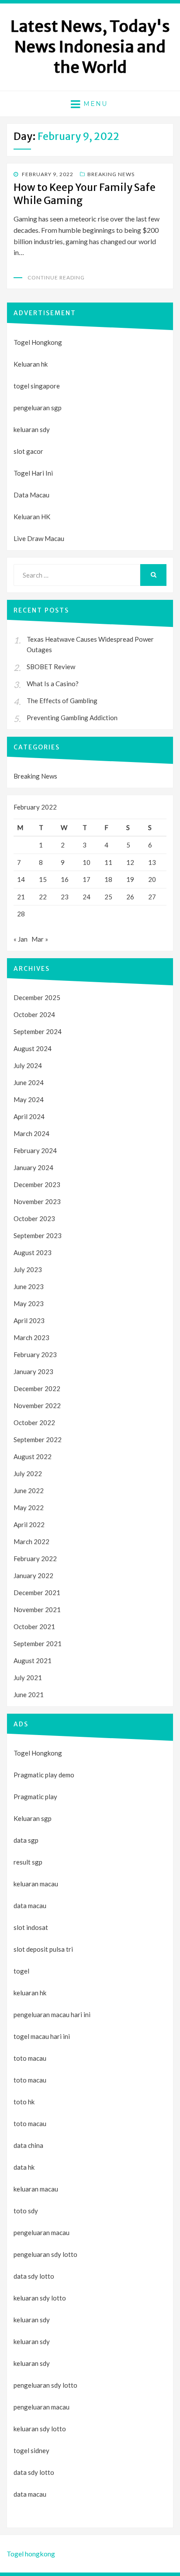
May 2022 (29, 1507)
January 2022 (33, 1576)
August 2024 (33, 1048)
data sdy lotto (34, 2472)
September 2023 (38, 1235)
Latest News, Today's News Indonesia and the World (90, 47)
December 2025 (37, 997)
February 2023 (35, 1354)
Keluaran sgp (33, 1818)
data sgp (26, 1840)
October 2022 (34, 1422)
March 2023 (31, 1337)
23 (65, 897)
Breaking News (111, 174)
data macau (30, 2494)
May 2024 (29, 1099)
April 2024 (29, 1116)
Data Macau (31, 495)
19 (130, 879)
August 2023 (33, 1252)
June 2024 (29, 1082)
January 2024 (33, 1167)
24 (87, 897)
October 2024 (34, 1014)
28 (21, 914)
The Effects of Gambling (62, 701)
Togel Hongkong (38, 342)
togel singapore (37, 386)
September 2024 (38, 1031)
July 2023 (28, 1269)
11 (108, 862)
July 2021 (28, 1678)
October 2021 (34, 1627)
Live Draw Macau (39, 538)
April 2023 (29, 1320)
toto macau (30, 2080)
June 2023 (29, 1286)
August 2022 (33, 1456)
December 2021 (37, 1593)
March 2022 (31, 1542)
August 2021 (33, 1661)
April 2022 (29, 1525)
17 (87, 879)
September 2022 (38, 1439)
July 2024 (28, 1065)
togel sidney (31, 2450)
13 (152, 862)
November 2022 (37, 1405)
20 (152, 879)
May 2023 (29, 1303)
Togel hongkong (31, 2554)
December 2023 (37, 1184)
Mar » (40, 939)
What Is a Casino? (53, 684)
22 (43, 897)
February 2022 (35, 1559)
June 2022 (29, 1490)
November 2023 (37, 1201)
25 (108, 897)
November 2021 (37, 1610)
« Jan (21, 939)
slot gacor (28, 451)
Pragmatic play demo (44, 1775)
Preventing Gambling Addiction (72, 718)
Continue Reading (56, 277)
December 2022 (37, 1388)
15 (43, 879)
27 (152, 897)
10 (87, 862)
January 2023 (33, 1371)
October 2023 (34, 1218)
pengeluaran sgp (38, 408)
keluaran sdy (32, 429)
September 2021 (38, 1644)
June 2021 (29, 1695)
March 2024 (31, 1133)
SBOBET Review (51, 667)
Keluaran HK (32, 517)
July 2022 (28, 1473)
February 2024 (35, 1150)
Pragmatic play (35, 1797)
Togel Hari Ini (33, 473)
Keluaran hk (31, 364)
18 (108, 879)
